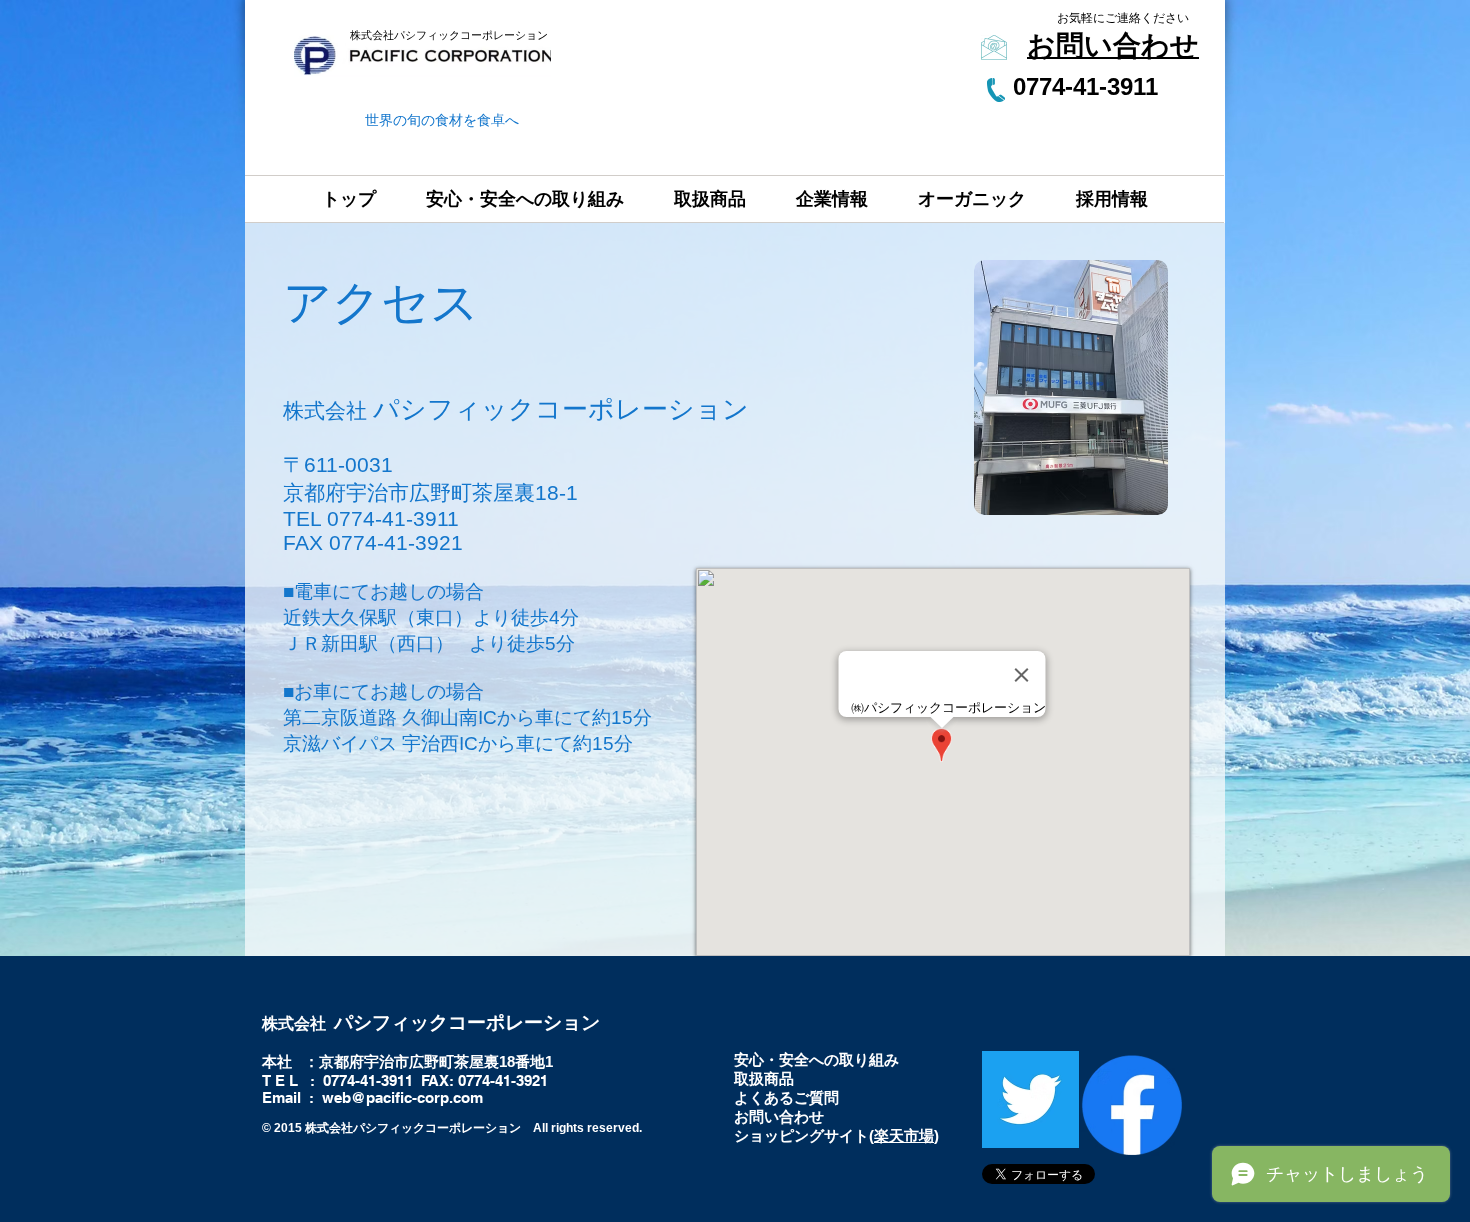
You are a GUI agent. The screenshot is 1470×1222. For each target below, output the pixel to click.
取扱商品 (764, 1078)
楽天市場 (904, 1135)
